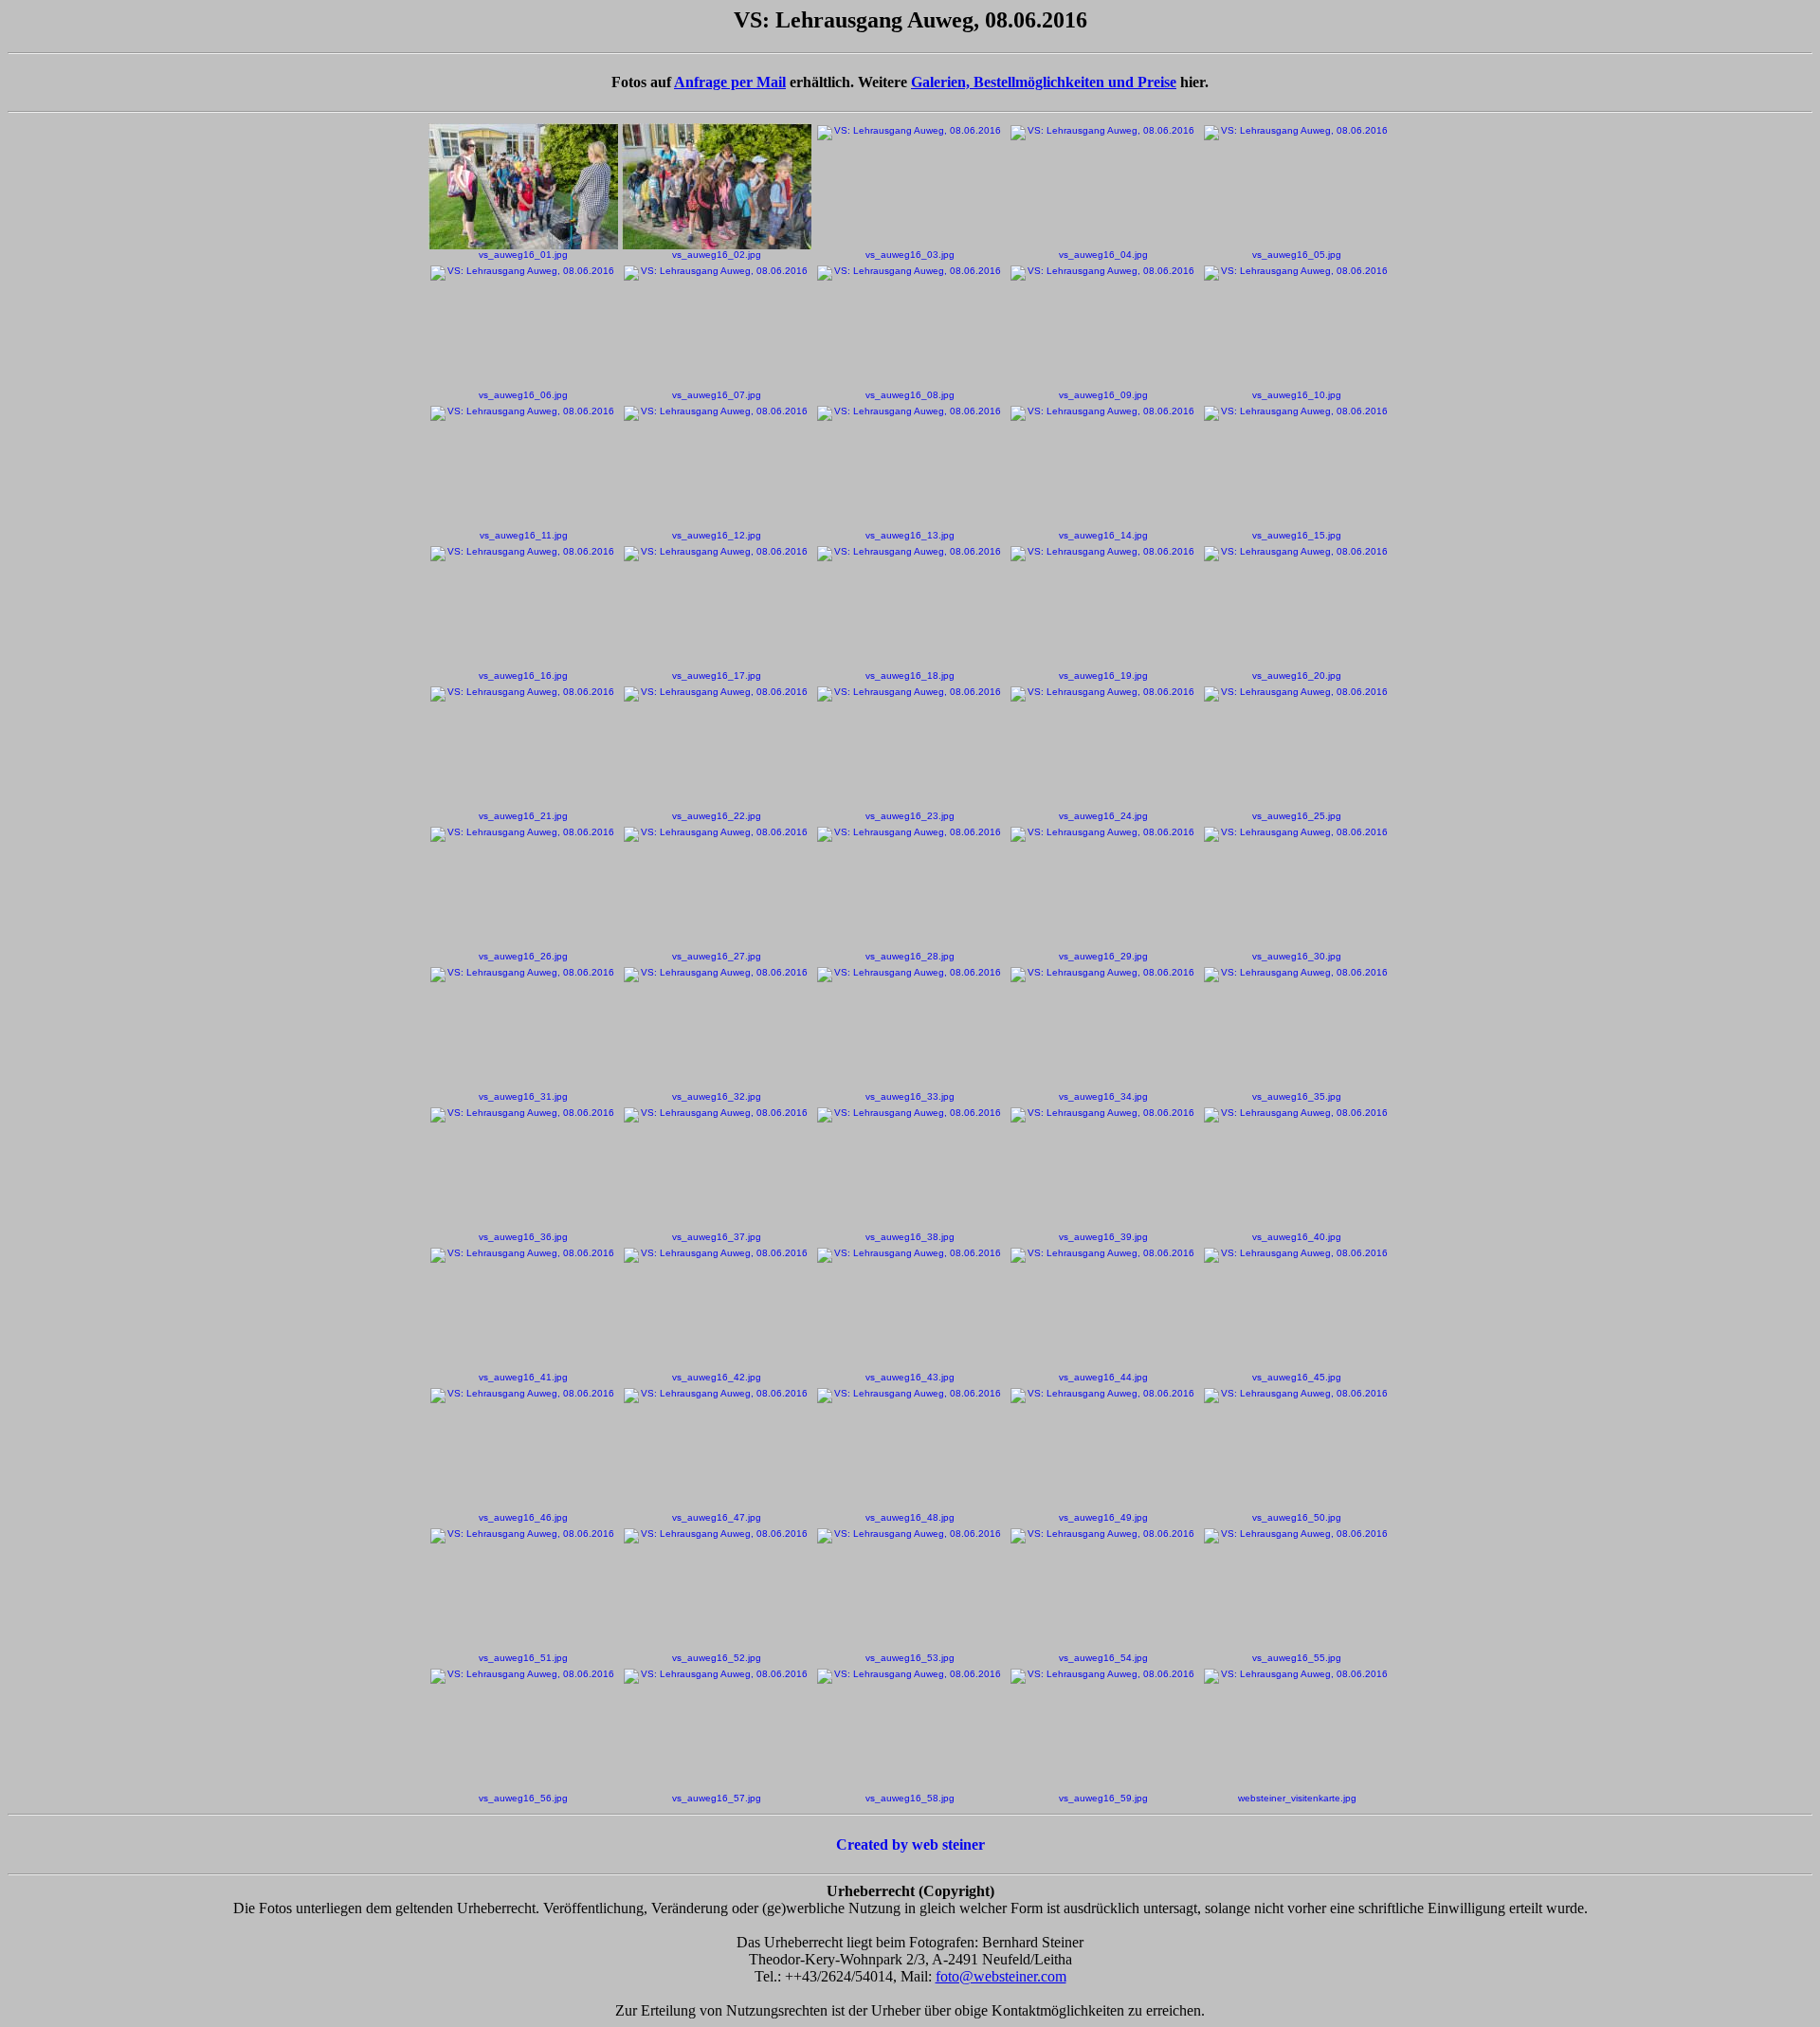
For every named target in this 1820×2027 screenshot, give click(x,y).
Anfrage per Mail (730, 82)
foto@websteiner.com (1001, 1976)
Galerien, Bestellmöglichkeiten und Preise (1044, 82)
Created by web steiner (910, 1844)
